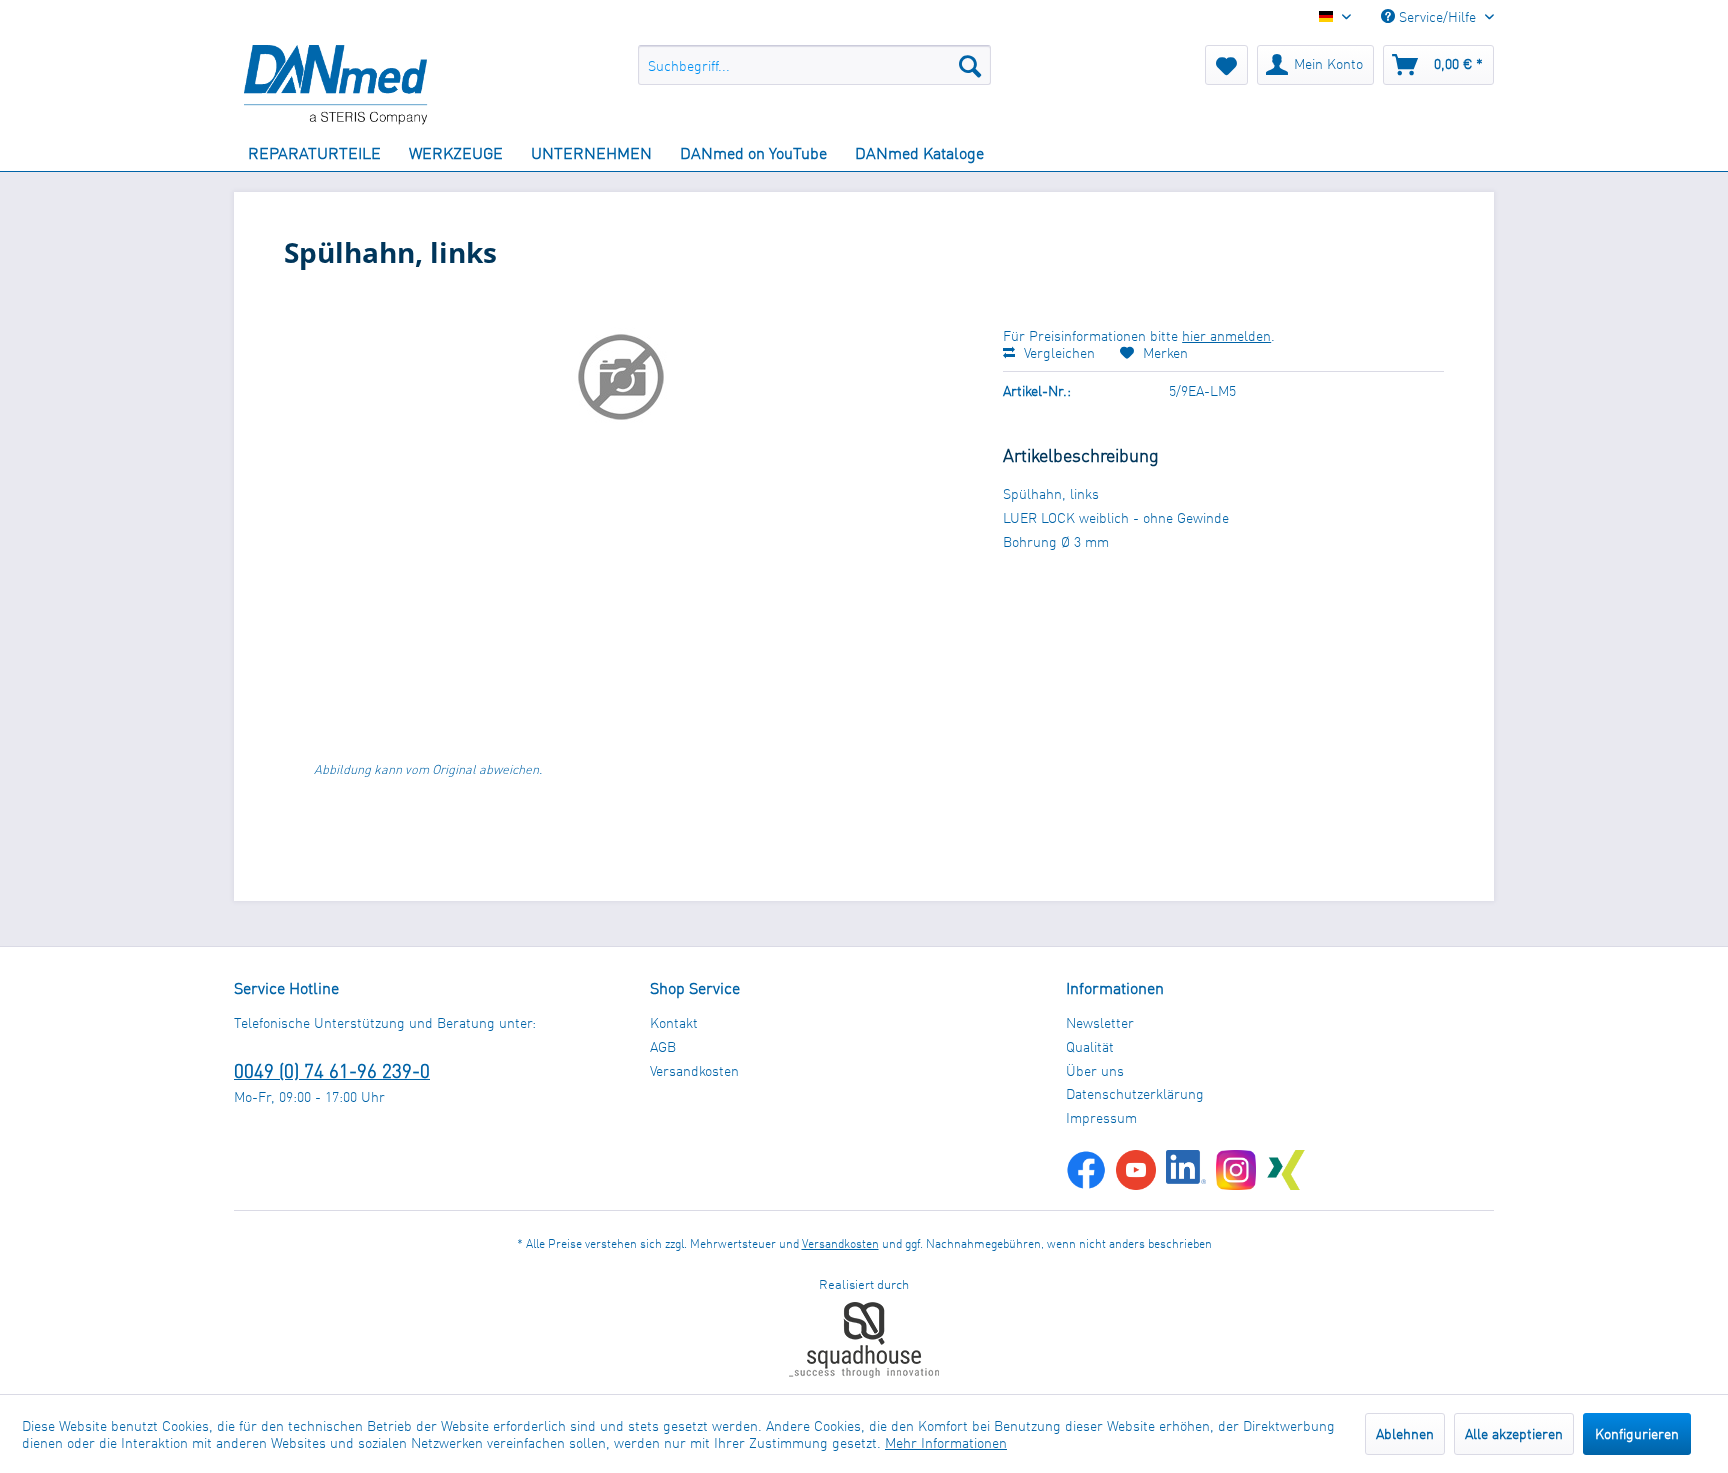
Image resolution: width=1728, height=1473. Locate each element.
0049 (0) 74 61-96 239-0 (332, 1070)
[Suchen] (970, 65)
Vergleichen (1057, 352)
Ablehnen (1405, 1433)
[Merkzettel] (1226, 65)
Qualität (1090, 1046)
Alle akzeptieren (1514, 1433)
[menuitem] (814, 65)
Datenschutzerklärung (1135, 1093)
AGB (663, 1046)
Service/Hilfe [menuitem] (1437, 16)
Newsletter (1100, 1022)
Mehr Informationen (946, 1442)
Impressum (1101, 1117)
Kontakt (674, 1022)
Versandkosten (694, 1070)
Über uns (1095, 1070)
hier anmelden (1226, 335)
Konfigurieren (1637, 1433)
